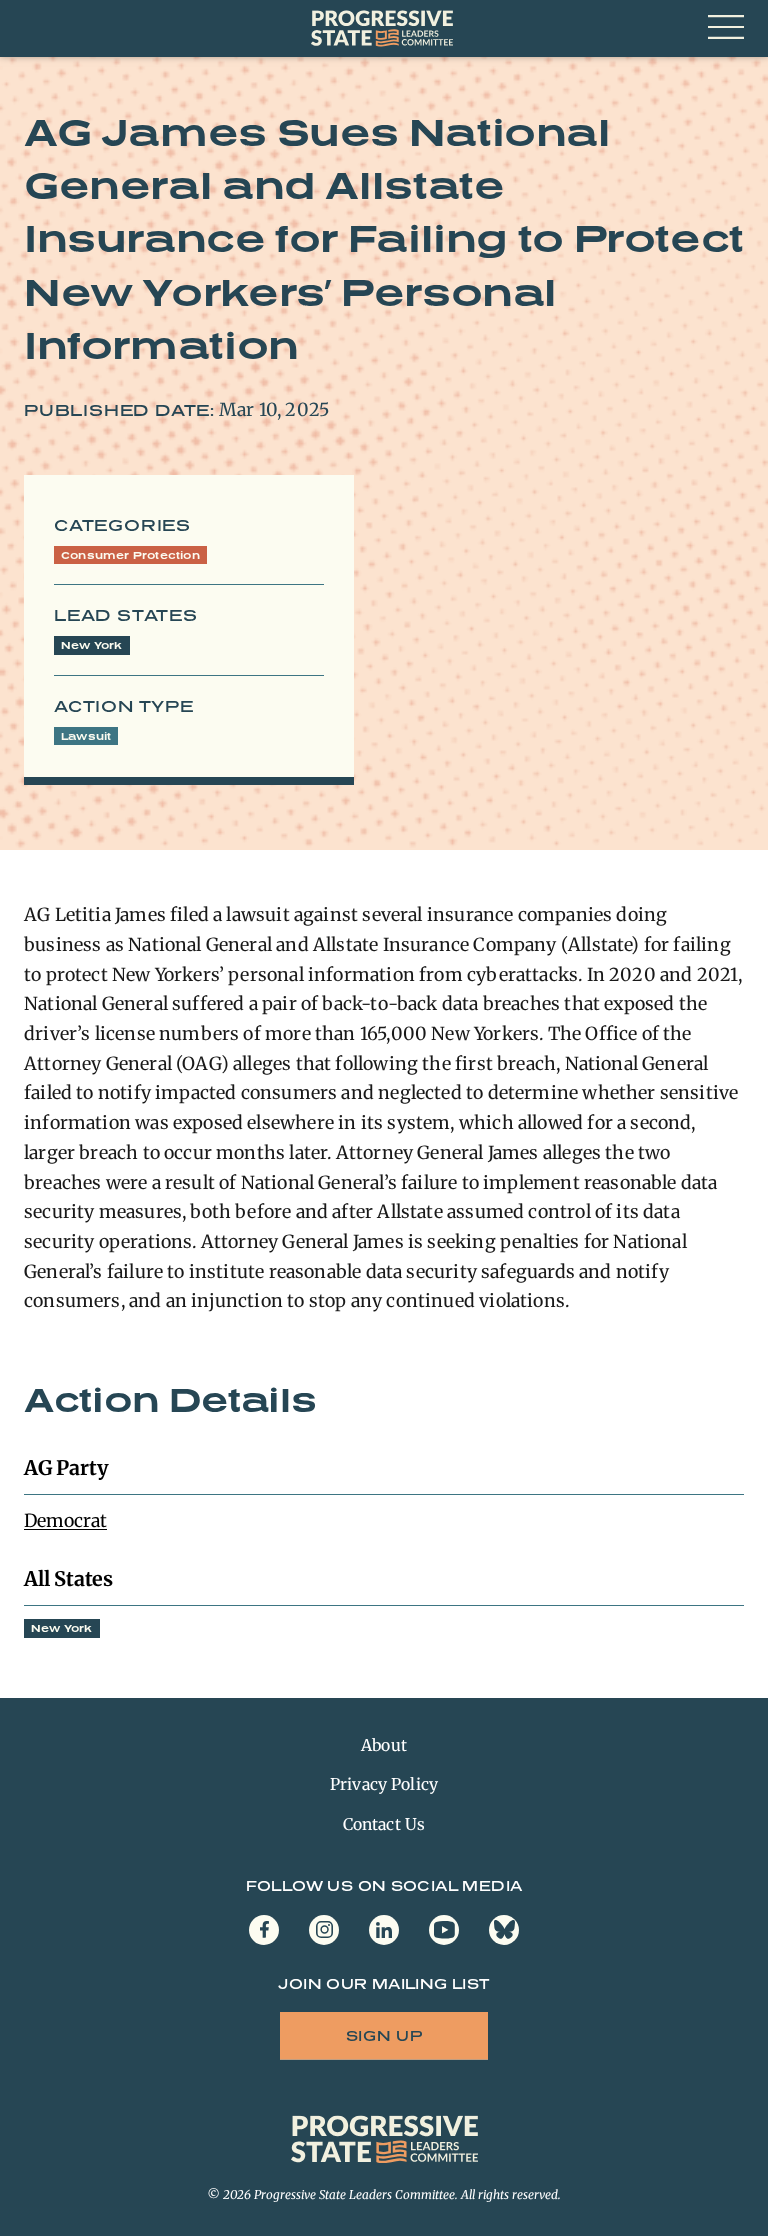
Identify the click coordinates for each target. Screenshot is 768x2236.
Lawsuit (86, 736)
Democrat (65, 1520)
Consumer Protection (130, 555)
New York (92, 645)
